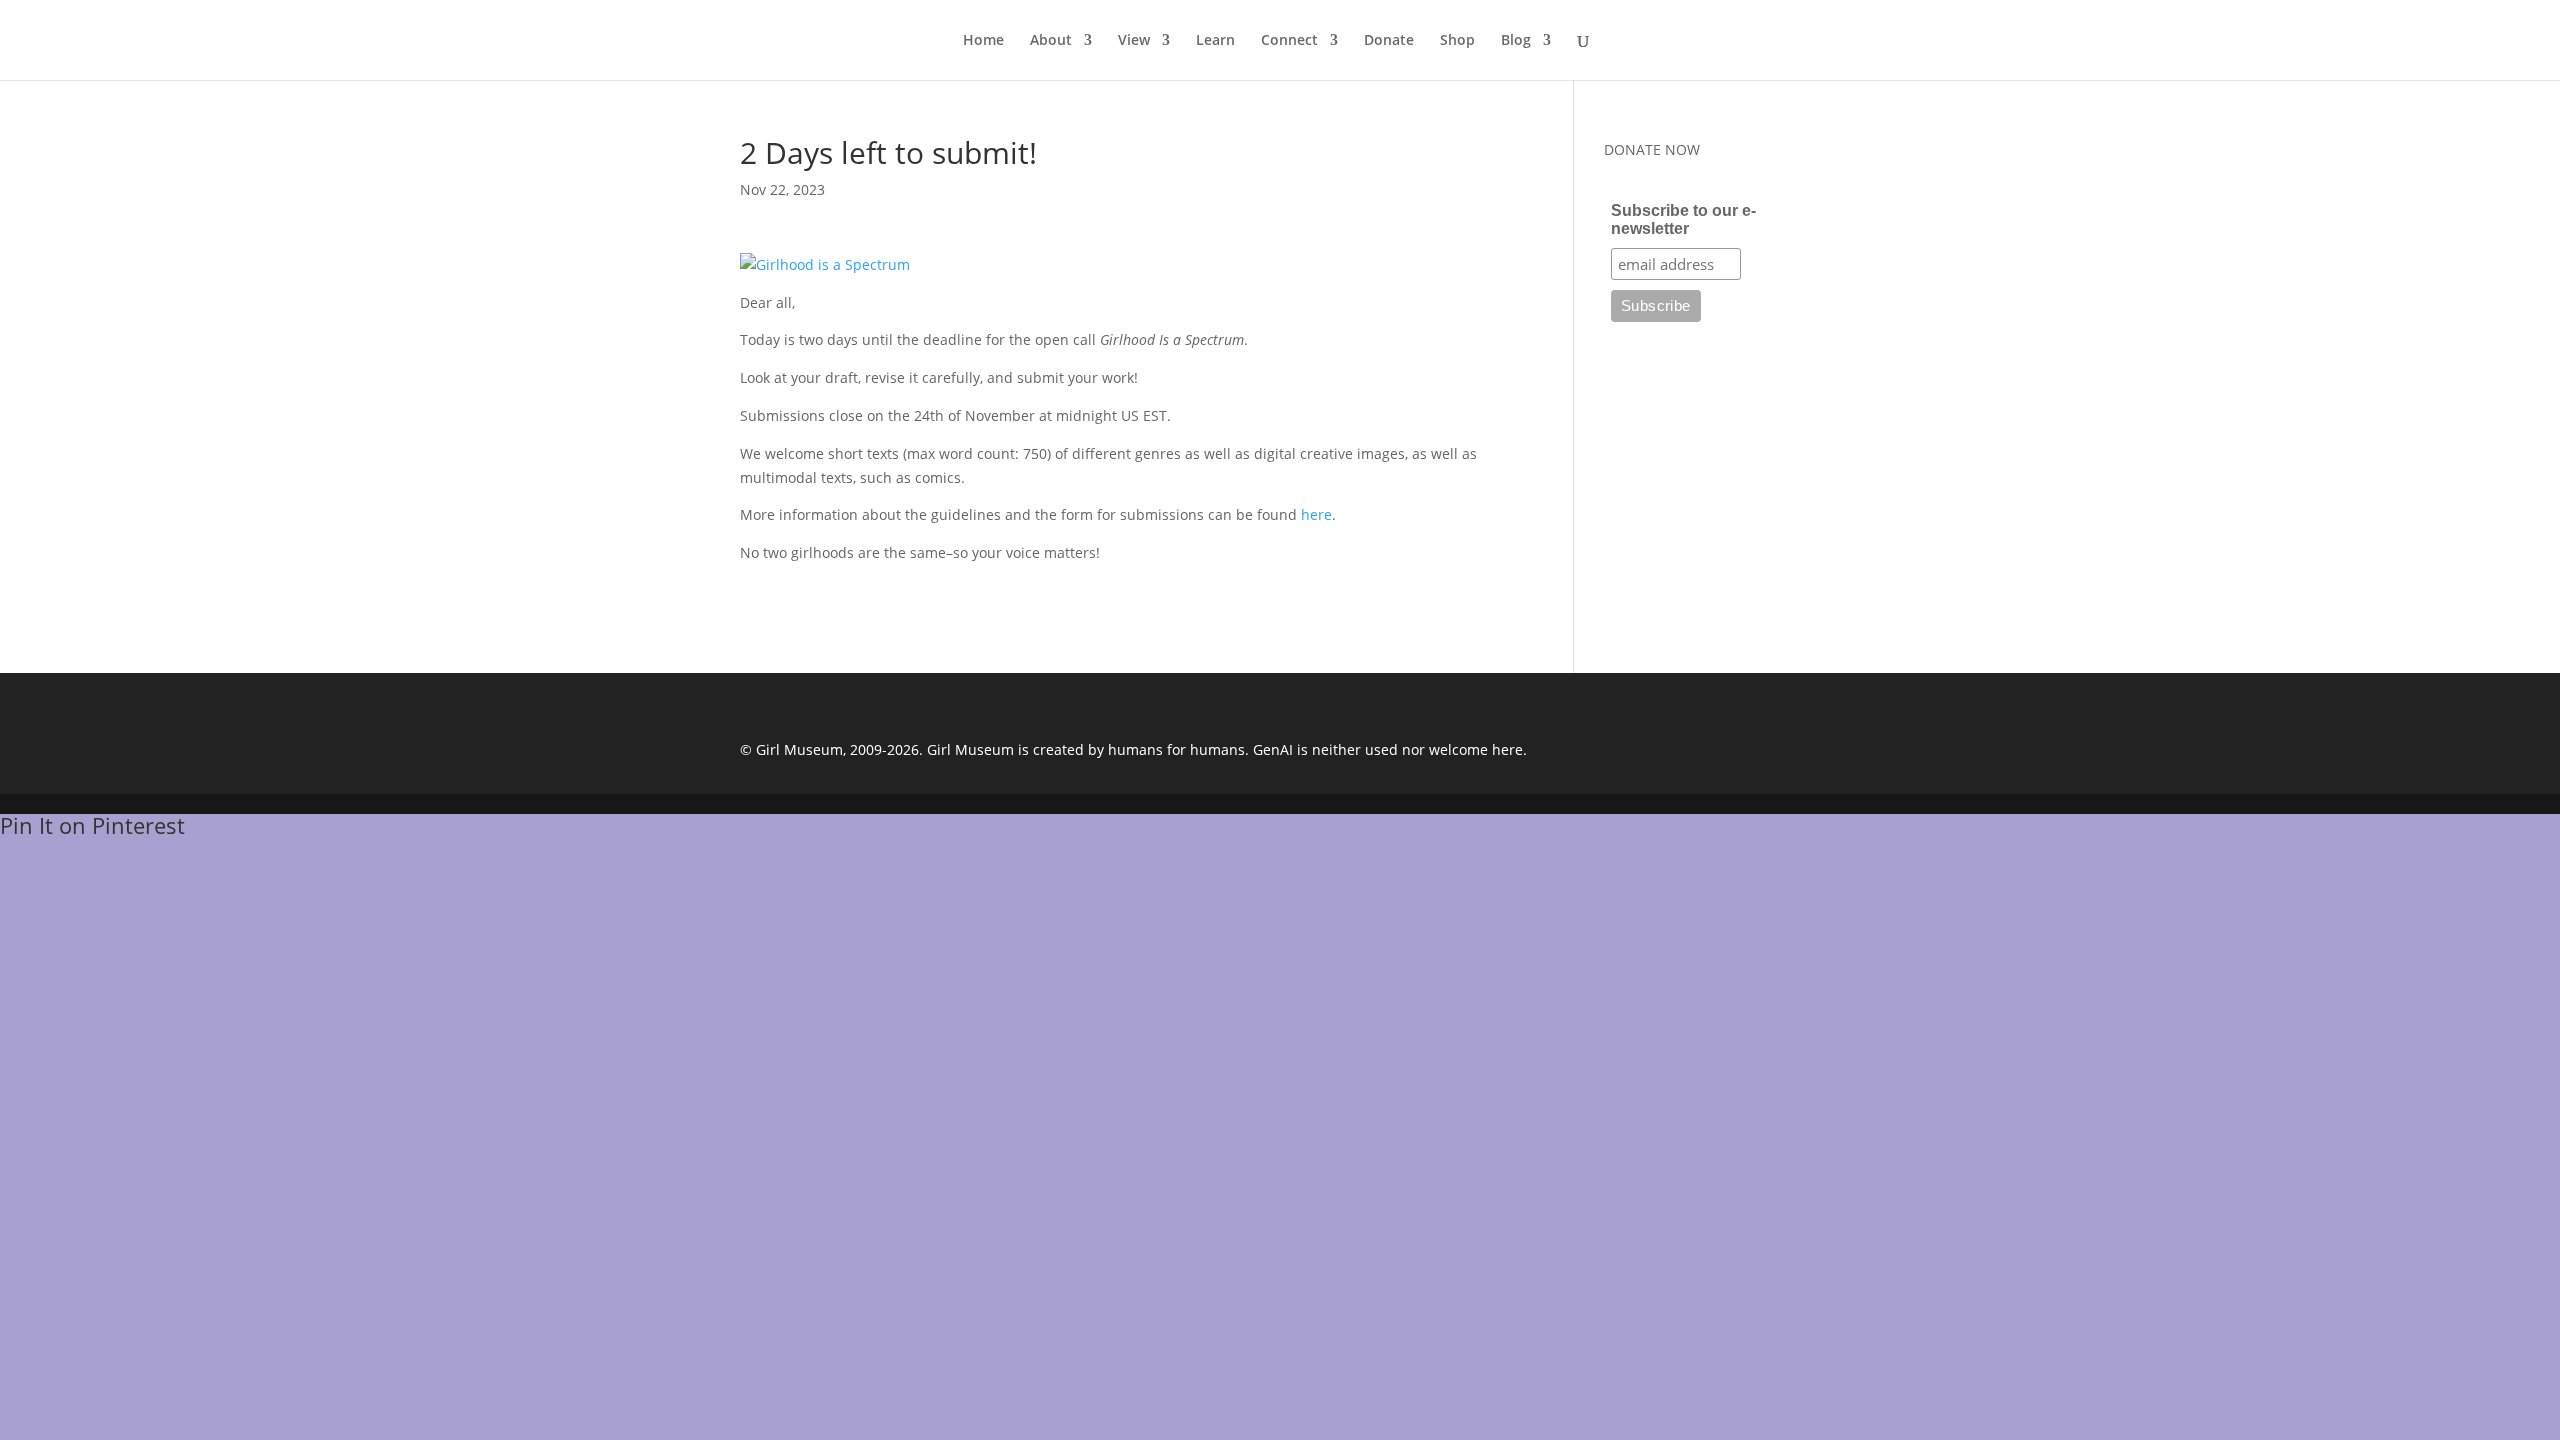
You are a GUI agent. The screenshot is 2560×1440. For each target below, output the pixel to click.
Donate (1389, 41)
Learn (1215, 41)
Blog (1516, 41)
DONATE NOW (1652, 149)
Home (983, 41)
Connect (1289, 41)
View (1134, 41)
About (1051, 41)
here (1316, 514)
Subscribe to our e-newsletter (1683, 219)
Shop (1457, 41)
